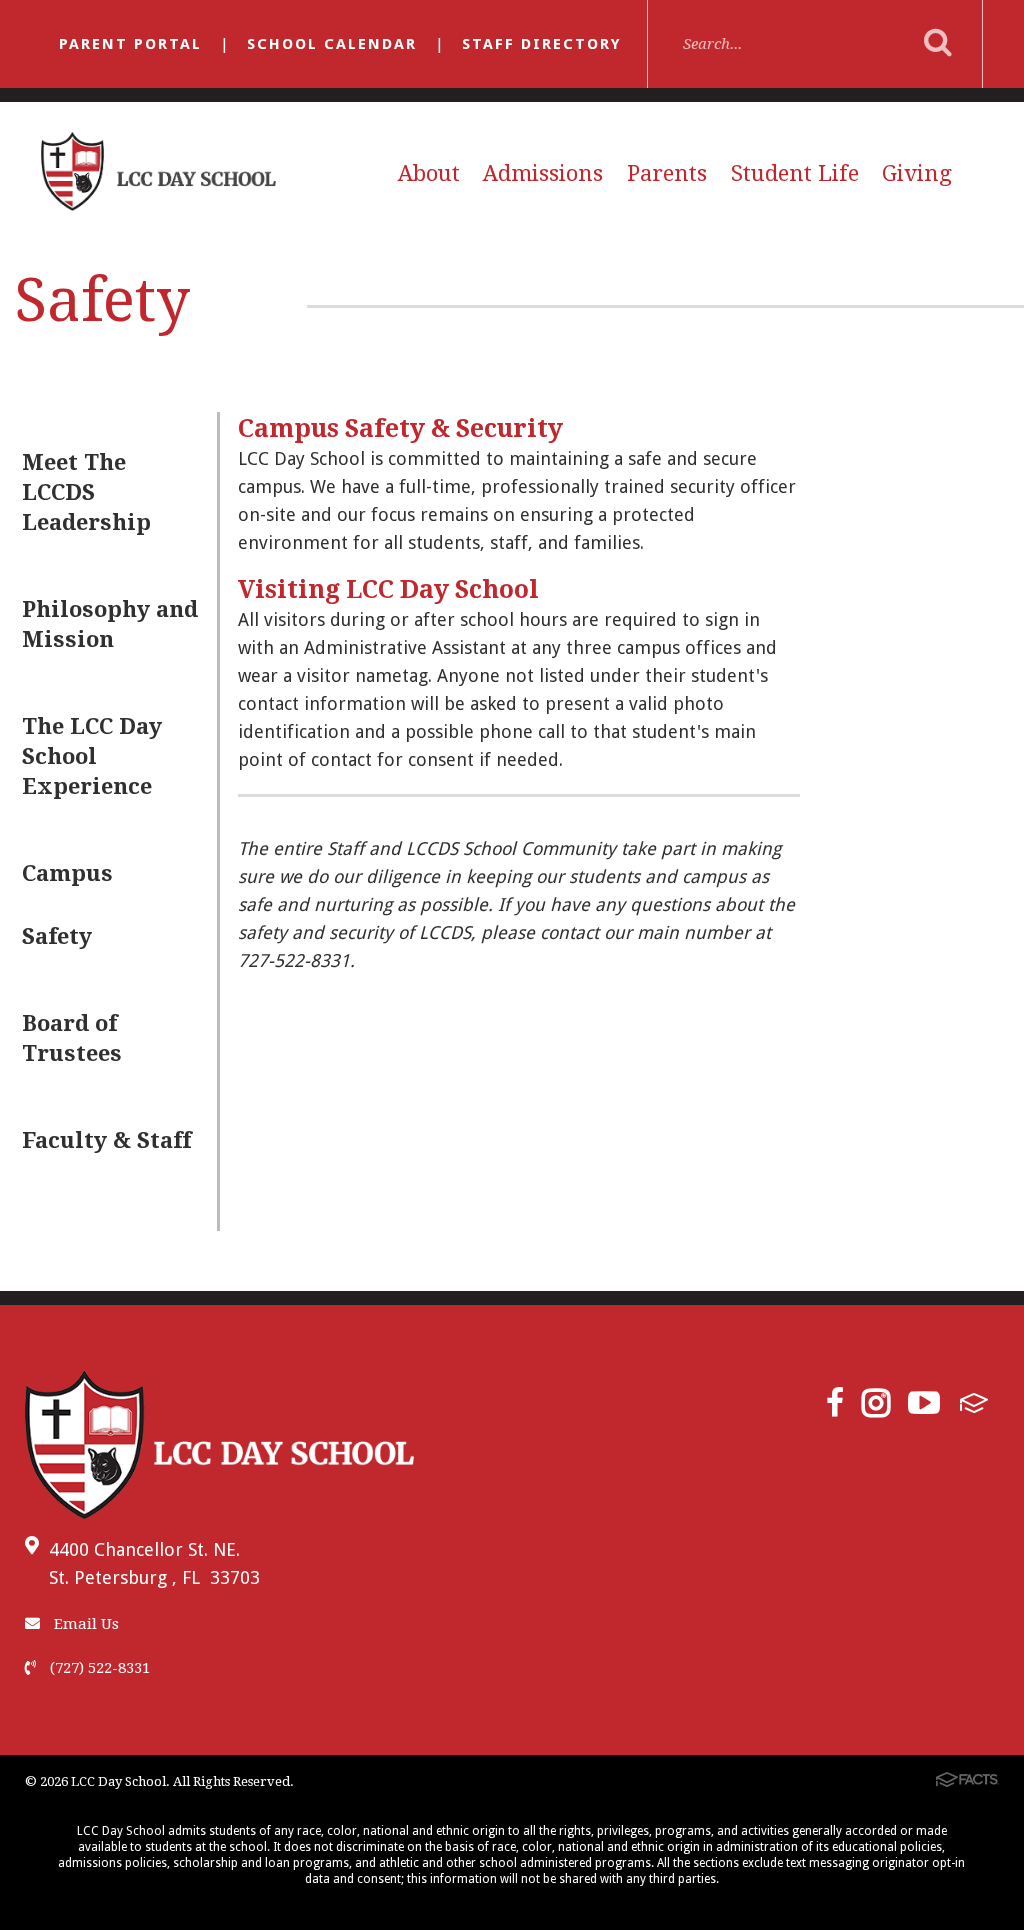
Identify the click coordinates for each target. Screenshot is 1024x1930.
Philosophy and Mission (110, 624)
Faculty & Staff (106, 1140)
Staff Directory (542, 44)
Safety (57, 936)
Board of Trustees (72, 1038)
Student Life (795, 173)
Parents (667, 173)
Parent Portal (130, 44)
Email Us (84, 1624)
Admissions (543, 173)
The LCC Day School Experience (92, 756)
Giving (917, 173)
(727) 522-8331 (98, 1668)
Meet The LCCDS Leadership (86, 492)
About (429, 173)
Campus (67, 873)
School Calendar (332, 44)
